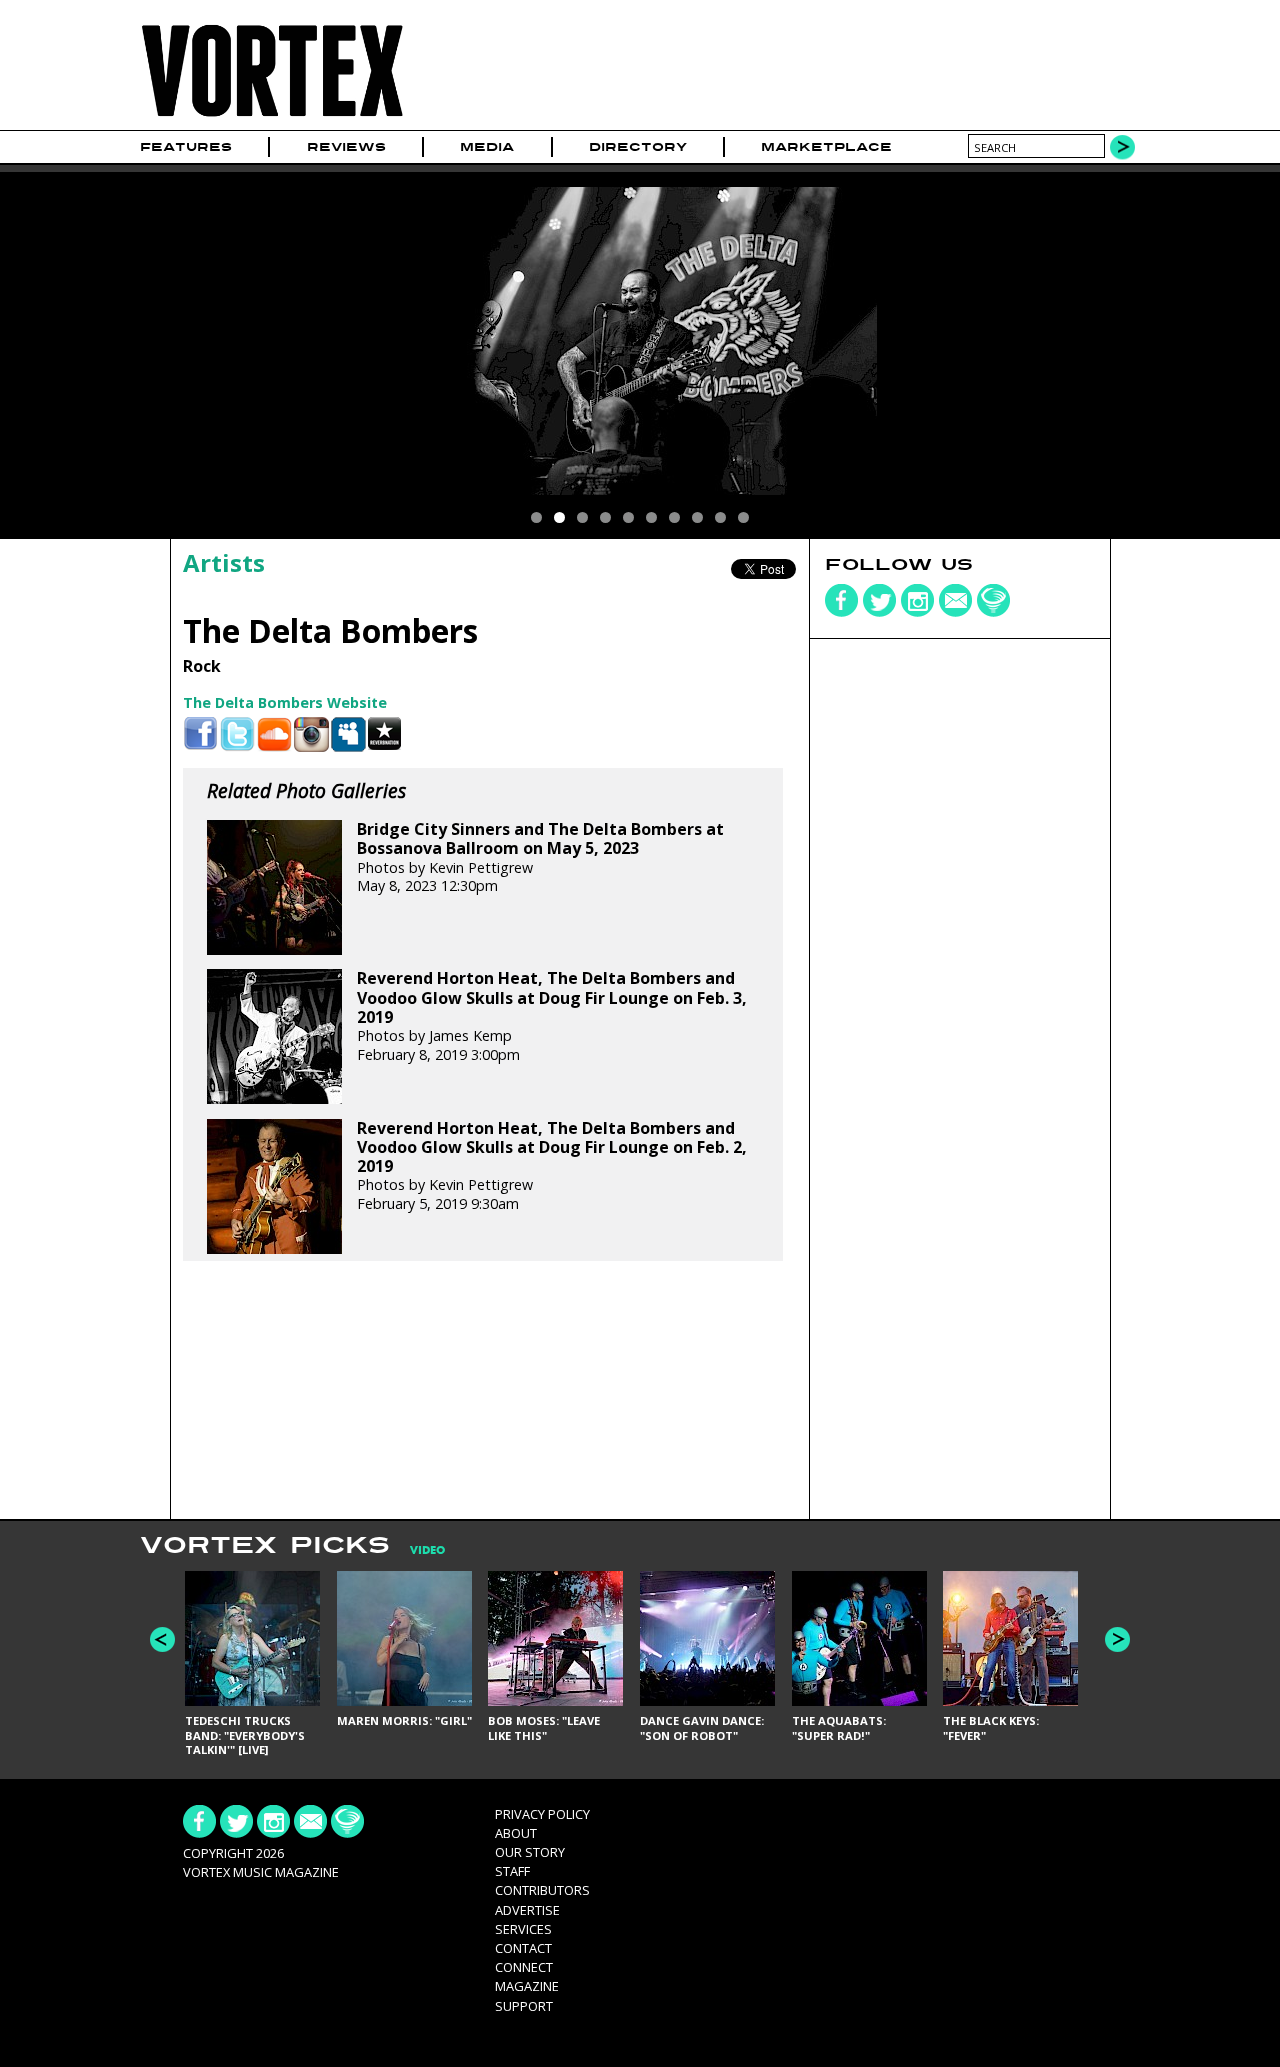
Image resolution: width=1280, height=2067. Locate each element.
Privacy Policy (542, 1814)
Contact (523, 1948)
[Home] (272, 117)
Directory (638, 147)
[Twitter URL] (237, 734)
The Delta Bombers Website (285, 702)
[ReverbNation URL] (385, 734)
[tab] (417, 1550)
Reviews (346, 147)
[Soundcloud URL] (274, 734)
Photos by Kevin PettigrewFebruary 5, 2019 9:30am (552, 1166)
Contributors (542, 1890)
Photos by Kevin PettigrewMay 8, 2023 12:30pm (540, 857)
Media (487, 147)
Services (523, 1929)
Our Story (530, 1852)
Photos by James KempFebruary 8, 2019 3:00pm (552, 1016)
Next (1117, 1639)
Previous (162, 1639)
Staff (512, 1871)
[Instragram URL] (311, 734)
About (516, 1833)
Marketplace (826, 147)
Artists (224, 562)
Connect (524, 1967)
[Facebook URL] (200, 734)
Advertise (527, 1910)
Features (186, 147)
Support (524, 2006)
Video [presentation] (427, 1550)
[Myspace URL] (348, 734)
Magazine (527, 1986)
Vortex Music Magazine (261, 1872)
